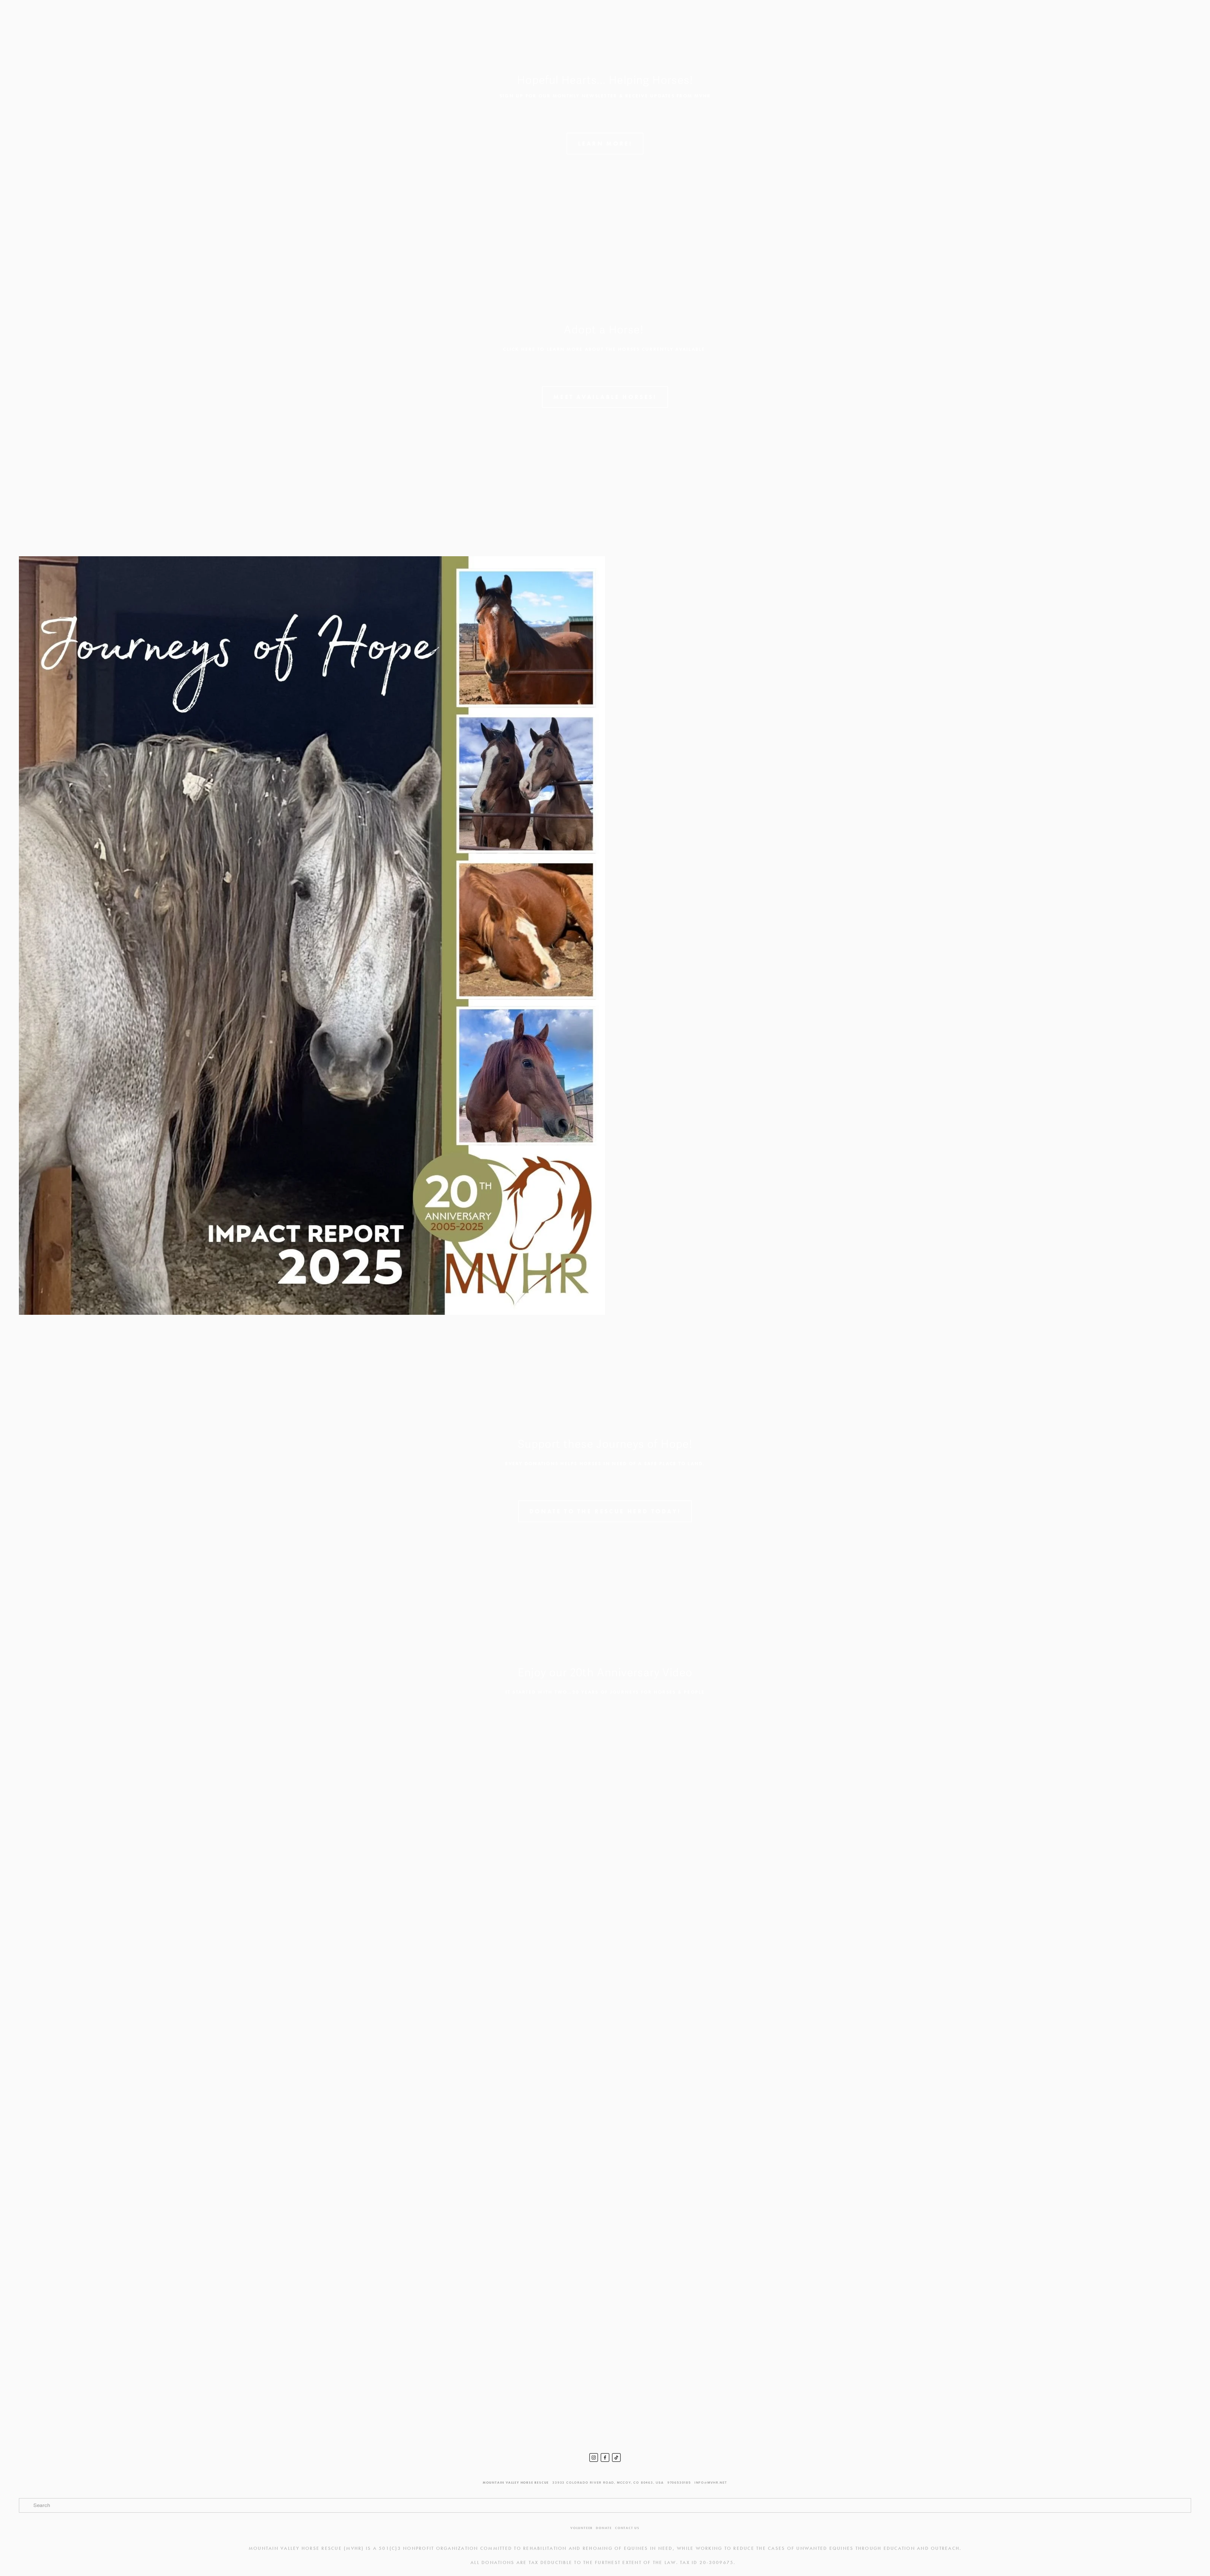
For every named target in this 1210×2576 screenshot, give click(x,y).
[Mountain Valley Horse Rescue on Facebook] (605, 2458)
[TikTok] (616, 2458)
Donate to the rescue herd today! (605, 1511)
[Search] (70, 21)
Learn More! (605, 144)
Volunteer (582, 2528)
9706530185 (679, 2483)
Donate (604, 2528)
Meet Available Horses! (605, 397)
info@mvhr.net (711, 2483)
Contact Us (627, 2528)
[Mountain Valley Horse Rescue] (594, 2458)
